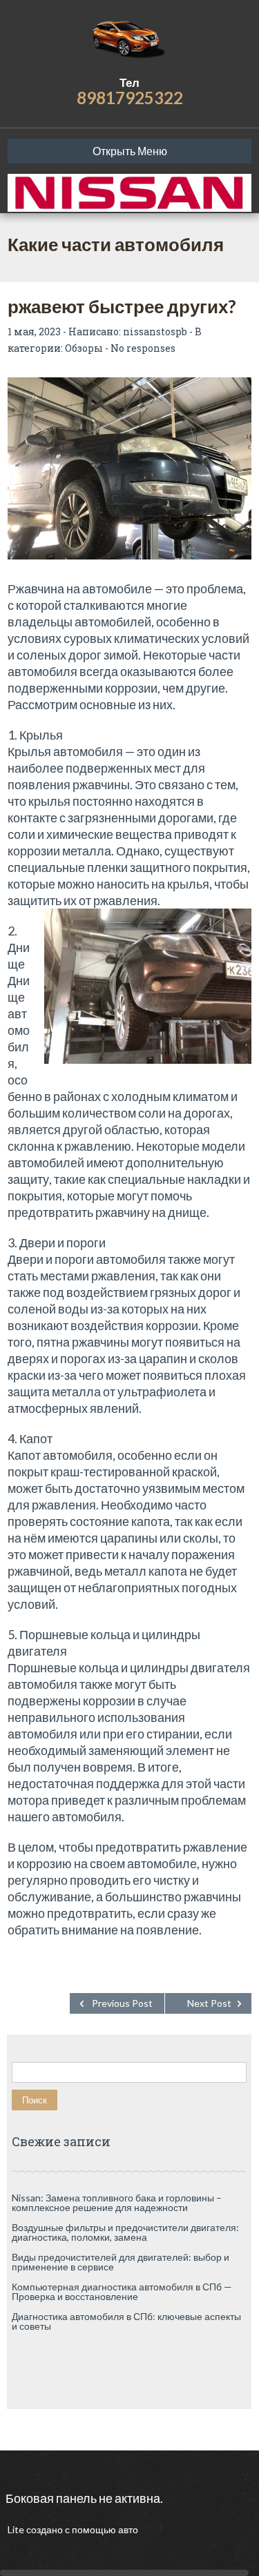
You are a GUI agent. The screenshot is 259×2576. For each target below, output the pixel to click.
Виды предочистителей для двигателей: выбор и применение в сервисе (121, 2262)
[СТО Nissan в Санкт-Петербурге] (129, 38)
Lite (17, 2529)
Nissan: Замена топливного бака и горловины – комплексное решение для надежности (117, 2202)
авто (127, 2529)
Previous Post (122, 2003)
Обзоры (84, 348)
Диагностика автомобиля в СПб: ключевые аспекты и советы (126, 2321)
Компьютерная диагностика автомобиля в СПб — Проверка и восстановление (122, 2291)
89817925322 (130, 98)
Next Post (209, 2003)
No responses (143, 348)
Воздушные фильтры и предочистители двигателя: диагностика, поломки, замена (125, 2232)
